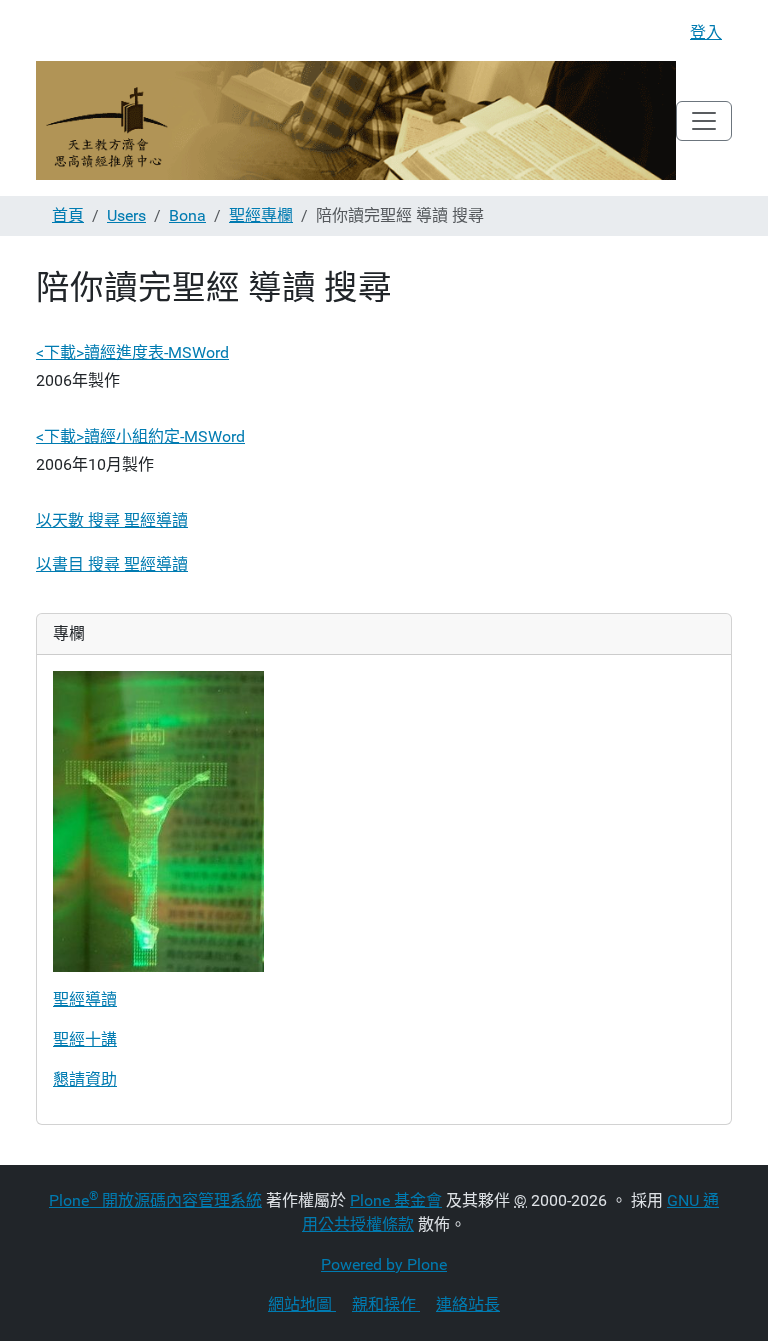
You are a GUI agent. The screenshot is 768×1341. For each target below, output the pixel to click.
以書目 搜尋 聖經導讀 (112, 564)
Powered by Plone (384, 1264)
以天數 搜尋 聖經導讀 (112, 520)
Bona (187, 215)
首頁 (68, 215)
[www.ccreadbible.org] (356, 120)
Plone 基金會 (396, 1200)
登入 (706, 32)
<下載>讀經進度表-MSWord (132, 352)
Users (126, 215)
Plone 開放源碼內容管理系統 (155, 1200)
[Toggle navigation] (704, 121)
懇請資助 (85, 1079)
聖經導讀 (85, 999)
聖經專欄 (261, 215)
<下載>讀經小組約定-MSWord (140, 436)
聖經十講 (85, 1039)
